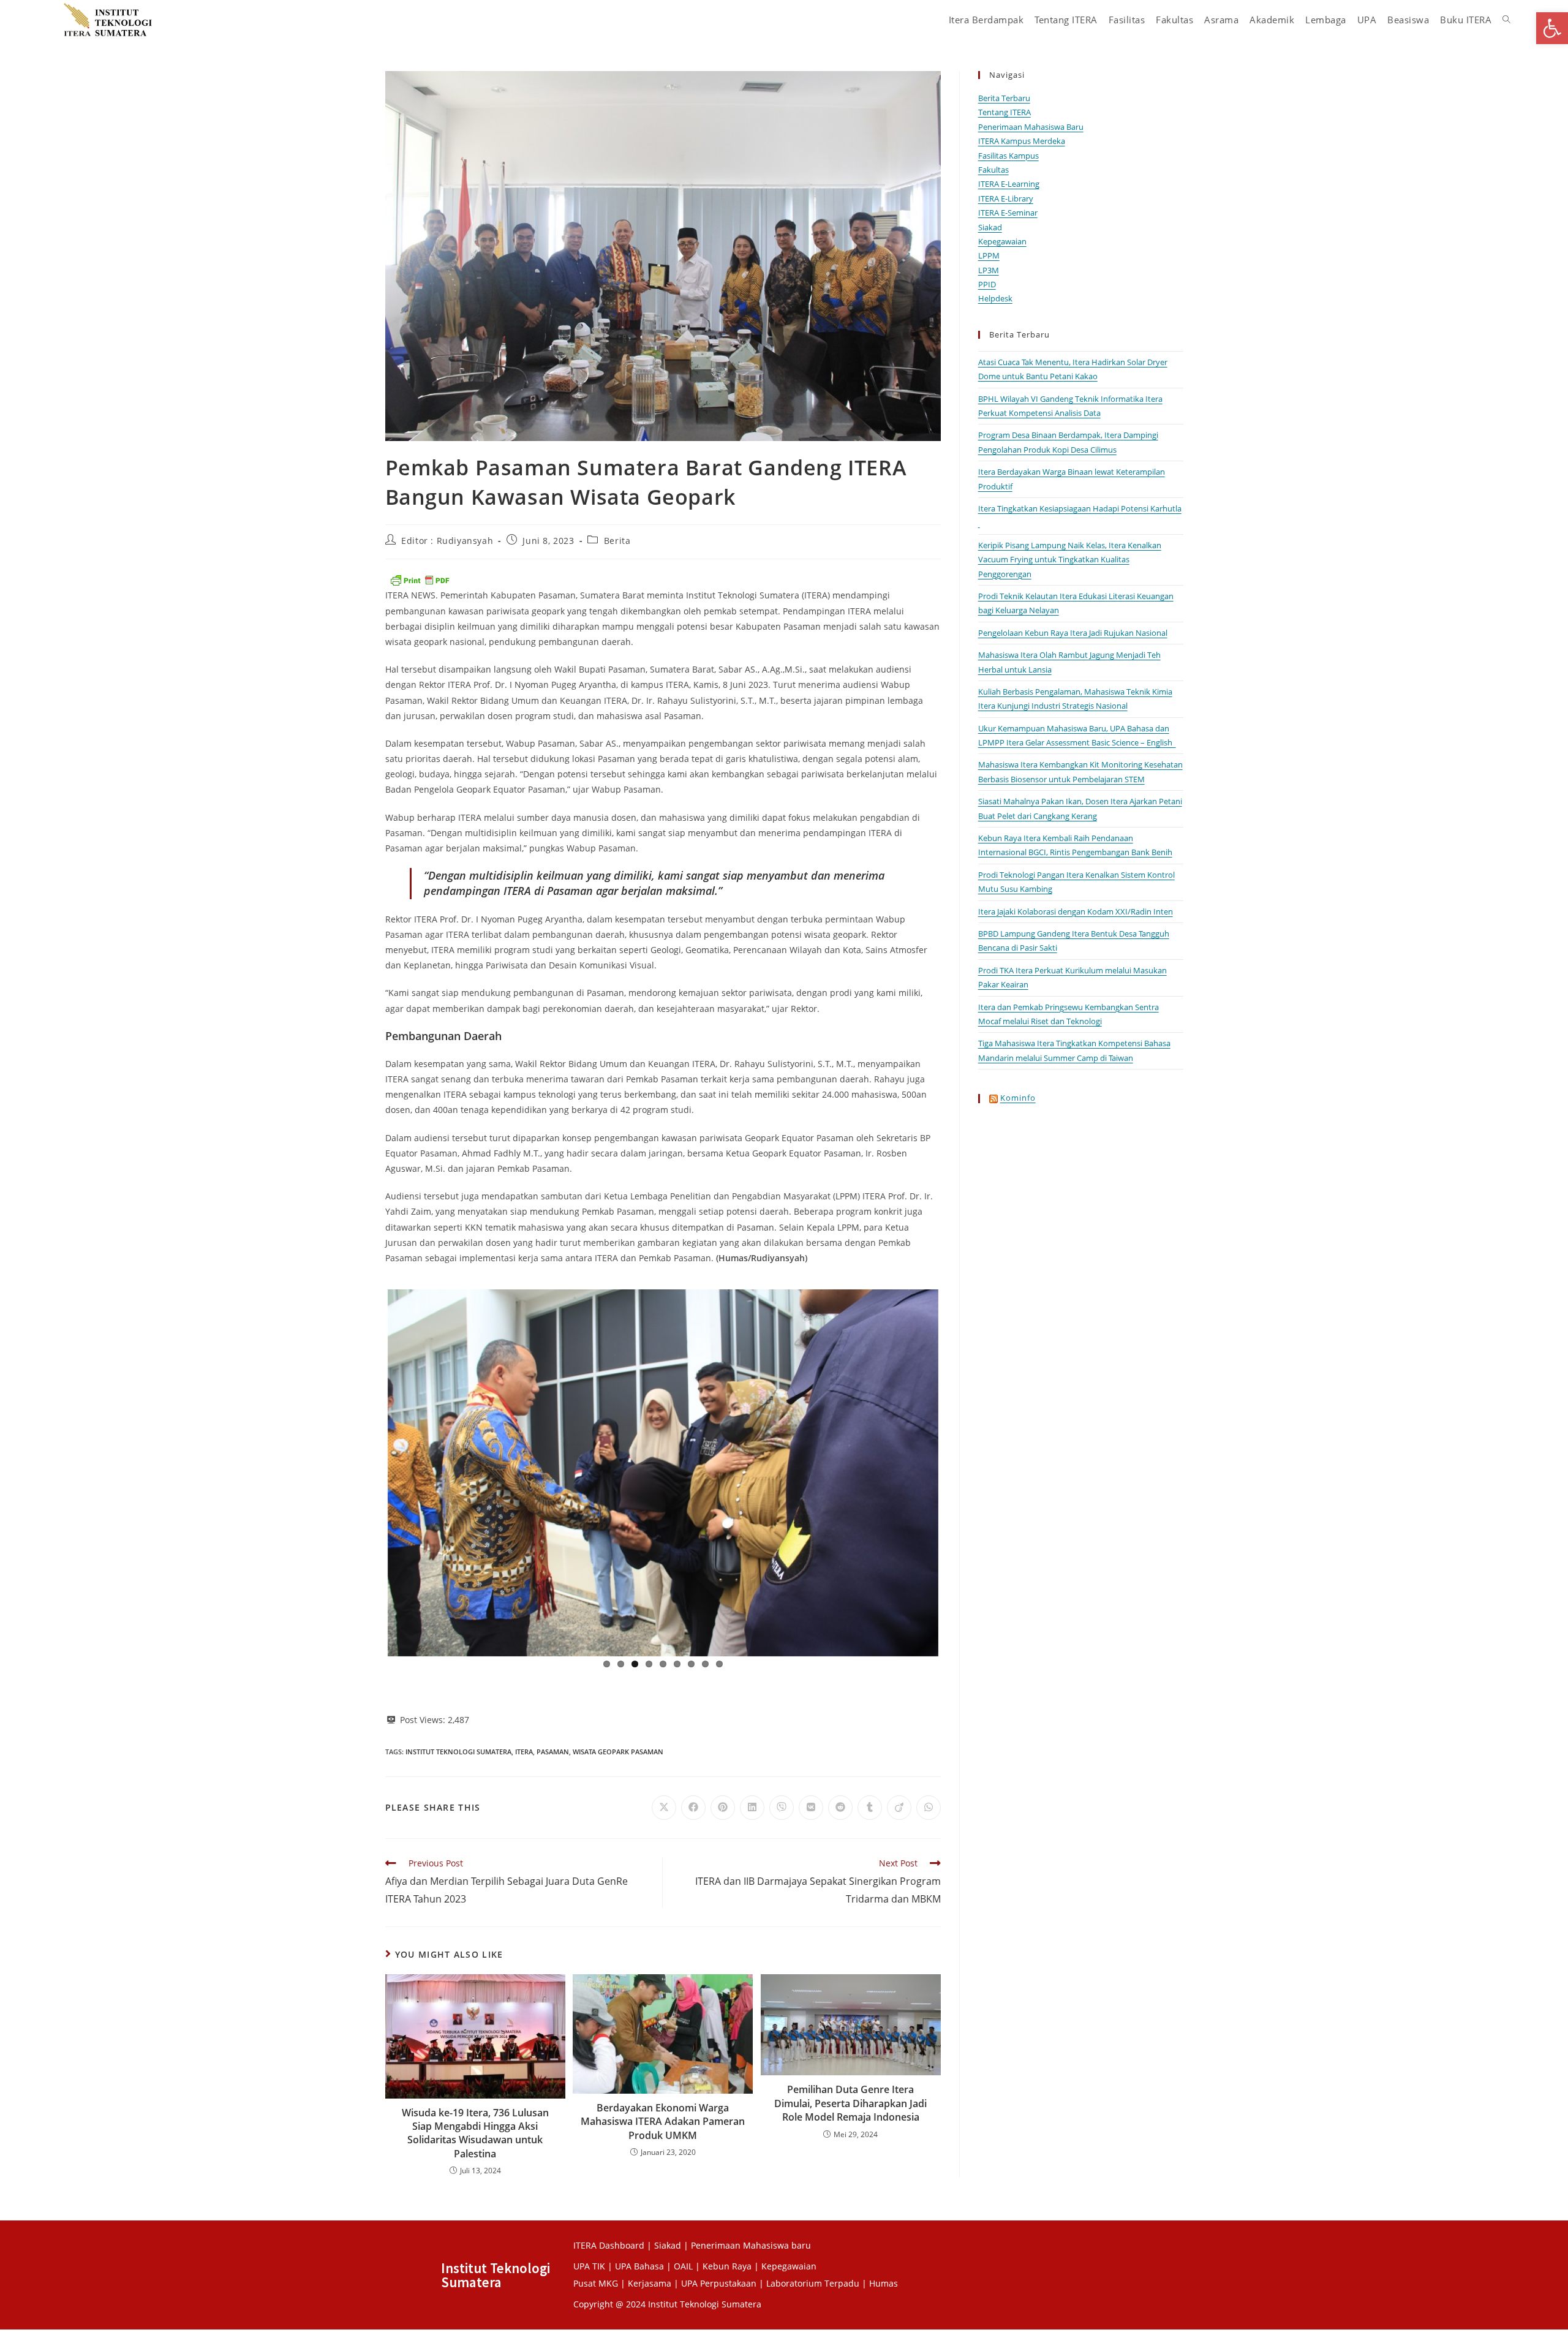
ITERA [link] (524, 1752)
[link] (1552, 28)
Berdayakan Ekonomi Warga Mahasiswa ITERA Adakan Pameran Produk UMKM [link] (663, 2122)
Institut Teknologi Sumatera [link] (458, 1752)
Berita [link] (617, 541)
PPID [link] (987, 284)
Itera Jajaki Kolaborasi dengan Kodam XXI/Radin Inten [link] (1076, 911)
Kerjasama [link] (651, 2283)
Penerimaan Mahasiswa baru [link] (751, 2245)
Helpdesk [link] (995, 298)
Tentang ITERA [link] (1005, 112)
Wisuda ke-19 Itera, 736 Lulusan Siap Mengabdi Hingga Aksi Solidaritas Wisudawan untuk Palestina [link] (475, 2133)
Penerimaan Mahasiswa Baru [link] (1031, 127)
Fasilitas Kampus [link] (1008, 156)
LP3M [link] (989, 270)
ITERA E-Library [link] (1006, 198)
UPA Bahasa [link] (639, 2266)
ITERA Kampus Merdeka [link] (1022, 141)
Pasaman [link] (553, 1752)
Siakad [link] (990, 227)
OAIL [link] (683, 2266)
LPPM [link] (989, 255)
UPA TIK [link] (589, 2266)
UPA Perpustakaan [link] (719, 2283)
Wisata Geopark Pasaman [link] (618, 1752)
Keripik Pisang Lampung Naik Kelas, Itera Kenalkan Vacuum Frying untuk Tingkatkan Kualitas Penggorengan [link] (1070, 560)
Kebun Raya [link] (727, 2266)
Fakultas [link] (993, 170)
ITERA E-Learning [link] (1009, 184)
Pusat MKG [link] (596, 2283)
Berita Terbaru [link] (1004, 98)
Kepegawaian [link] (1002, 241)
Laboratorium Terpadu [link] (813, 2283)
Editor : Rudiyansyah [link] (447, 541)
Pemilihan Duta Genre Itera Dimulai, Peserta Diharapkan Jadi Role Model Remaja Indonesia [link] (850, 2103)
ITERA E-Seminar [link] (1008, 213)
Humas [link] (884, 2283)
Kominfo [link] (1018, 1098)
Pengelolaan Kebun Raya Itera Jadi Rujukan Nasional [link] (1073, 633)
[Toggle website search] (1506, 20)
